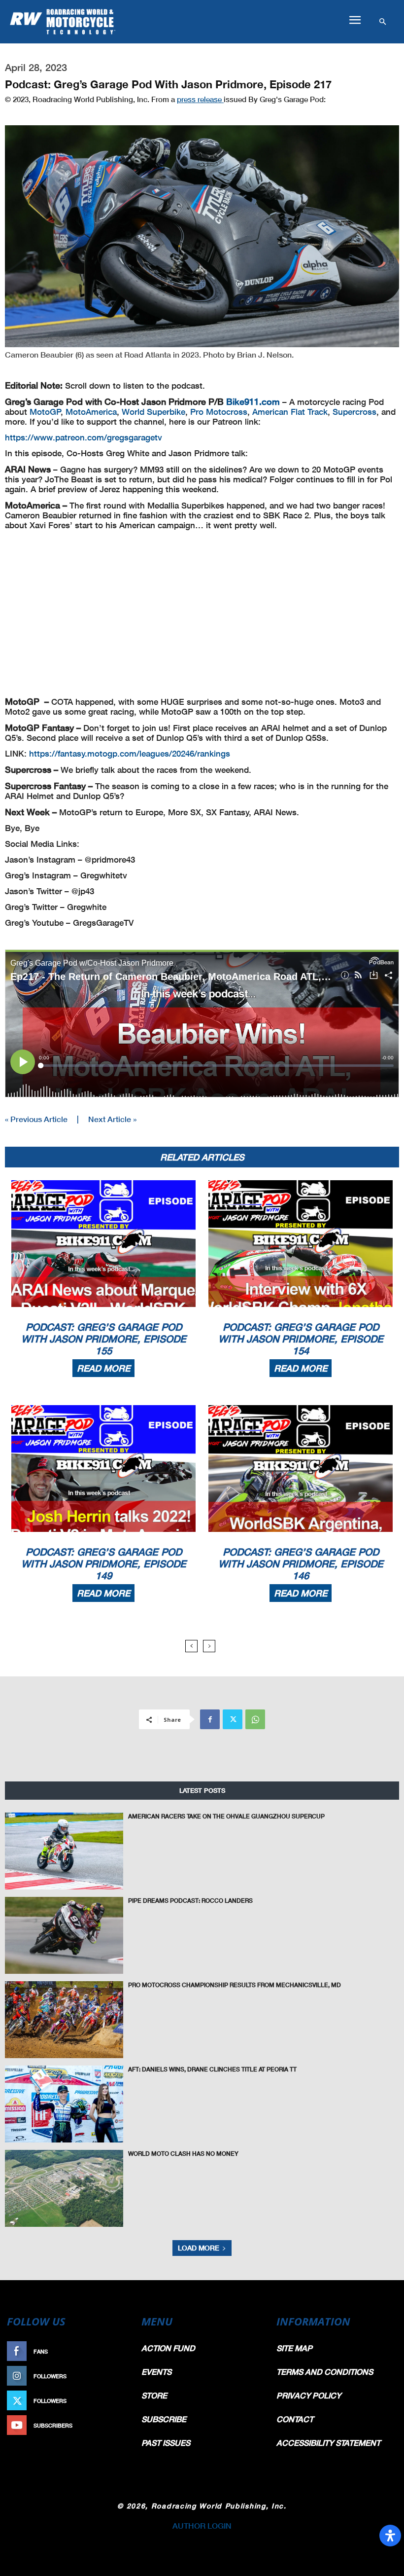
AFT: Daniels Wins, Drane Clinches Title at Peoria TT (212, 2069)
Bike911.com (254, 401)
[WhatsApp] (255, 1719)
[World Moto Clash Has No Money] (64, 2188)
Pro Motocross (219, 412)
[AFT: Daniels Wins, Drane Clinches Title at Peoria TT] (64, 2104)
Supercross (354, 412)
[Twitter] (233, 1719)
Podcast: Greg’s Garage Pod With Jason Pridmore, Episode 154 (301, 1339)
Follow (117, 2376)
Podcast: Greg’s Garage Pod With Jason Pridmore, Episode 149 (104, 1563)
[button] (355, 20)
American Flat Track (290, 412)
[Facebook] (210, 1719)
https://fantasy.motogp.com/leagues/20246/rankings (130, 753)
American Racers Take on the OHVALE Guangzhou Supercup (226, 1816)
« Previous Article (36, 1119)
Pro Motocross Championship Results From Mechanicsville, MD (235, 1985)
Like (122, 2351)
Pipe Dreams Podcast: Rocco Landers (190, 1901)
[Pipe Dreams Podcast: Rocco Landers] (64, 1935)
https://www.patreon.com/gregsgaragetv (84, 437)
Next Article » (112, 1119)
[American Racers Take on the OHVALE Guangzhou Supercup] (64, 1851)
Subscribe (112, 2425)
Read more (103, 1368)
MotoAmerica (91, 412)
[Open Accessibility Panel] (390, 2536)
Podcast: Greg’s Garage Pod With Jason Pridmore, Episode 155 (104, 1339)
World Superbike (153, 412)
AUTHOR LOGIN (202, 2525)
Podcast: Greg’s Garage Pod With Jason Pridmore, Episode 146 (301, 1563)
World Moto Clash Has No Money (183, 2154)
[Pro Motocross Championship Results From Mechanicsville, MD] (64, 2020)
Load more (199, 2248)
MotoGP (45, 412)
